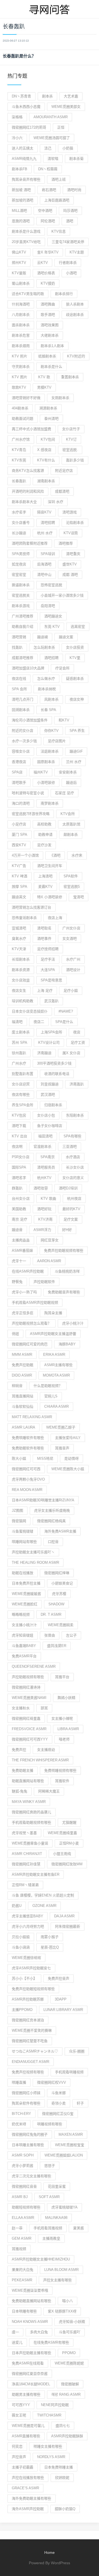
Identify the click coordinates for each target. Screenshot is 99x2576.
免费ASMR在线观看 (28, 2363)
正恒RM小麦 (69, 1843)
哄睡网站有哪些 (24, 1542)
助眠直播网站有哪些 (28, 1781)
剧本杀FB (20, 169)
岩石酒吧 (49, 190)
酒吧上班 (59, 179)
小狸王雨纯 (62, 1854)
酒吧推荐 (66, 543)
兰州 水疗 (74, 762)
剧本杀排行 (64, 294)
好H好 (67, 1230)
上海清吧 (45, 876)
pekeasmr (22, 2280)
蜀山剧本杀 (21, 283)
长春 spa (48, 710)
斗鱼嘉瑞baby (24, 1646)
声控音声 (19, 2457)
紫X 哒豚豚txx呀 (62, 2311)
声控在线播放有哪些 (28, 2478)
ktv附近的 (76, 356)
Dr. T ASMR (51, 1614)
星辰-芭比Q (50, 1947)
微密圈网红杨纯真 (51, 1521)
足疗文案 (71, 1219)
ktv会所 (68, 814)
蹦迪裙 (42, 637)
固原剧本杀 (46, 762)
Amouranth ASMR (51, 117)
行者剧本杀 (68, 263)
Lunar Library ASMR (63, 2010)
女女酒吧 (70, 939)
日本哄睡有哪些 (24, 2311)
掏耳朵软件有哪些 (26, 2103)
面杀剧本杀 (21, 325)
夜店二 (39, 1022)
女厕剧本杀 (60, 398)
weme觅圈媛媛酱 (26, 1594)
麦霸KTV (45, 887)
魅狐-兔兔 (20, 1791)
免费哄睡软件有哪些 (28, 1438)
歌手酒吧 (48, 315)
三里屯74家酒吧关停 (68, 242)
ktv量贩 (19, 273)
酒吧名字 (19, 1178)
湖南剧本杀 (46, 481)
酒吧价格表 (46, 273)
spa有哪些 (72, 1136)
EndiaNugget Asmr (31, 2062)
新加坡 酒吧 (21, 190)
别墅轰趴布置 (23, 1074)
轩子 (80, 2103)
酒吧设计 (73, 970)
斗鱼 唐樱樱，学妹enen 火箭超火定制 (43, 1895)
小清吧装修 (46, 783)
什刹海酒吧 (21, 304)
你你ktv (51, 731)
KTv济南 (45, 1219)
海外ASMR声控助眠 (28, 2509)
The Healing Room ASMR (35, 1562)
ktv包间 (48, 439)
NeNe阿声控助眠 (55, 2405)
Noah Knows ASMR (30, 2322)
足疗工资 (78, 1043)
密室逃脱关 (21, 595)
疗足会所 (62, 668)
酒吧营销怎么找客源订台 (31, 907)
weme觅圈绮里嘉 (62, 1833)
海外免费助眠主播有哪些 (31, 2498)
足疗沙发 (44, 845)
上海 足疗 (45, 991)
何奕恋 (17, 2446)
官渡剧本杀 (42, 1147)
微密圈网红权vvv (52, 2082)
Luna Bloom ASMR (61, 2270)
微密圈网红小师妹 (26, 2093)
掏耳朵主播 (53, 1313)
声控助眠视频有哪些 (28, 1677)
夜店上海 (55, 918)
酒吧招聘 (51, 658)
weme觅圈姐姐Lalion (64, 2155)
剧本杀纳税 (47, 689)
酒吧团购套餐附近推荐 (30, 543)
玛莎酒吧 (70, 211)
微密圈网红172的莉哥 (29, 127)
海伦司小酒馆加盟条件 (30, 720)
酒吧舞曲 (48, 304)
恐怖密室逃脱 (51, 585)
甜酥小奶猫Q (65, 2509)
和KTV (64, 720)
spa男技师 (21, 554)
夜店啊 (17, 1147)
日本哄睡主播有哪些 (28, 2145)
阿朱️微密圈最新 (68, 1926)
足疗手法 (48, 959)
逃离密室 (78, 627)
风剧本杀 (51, 699)
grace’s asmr (25, 2488)
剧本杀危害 (21, 335)
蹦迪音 (17, 1230)
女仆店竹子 (71, 429)
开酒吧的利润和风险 (28, 491)
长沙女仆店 (75, 1167)
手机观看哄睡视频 (69, 2072)
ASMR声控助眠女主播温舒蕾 (53, 1334)
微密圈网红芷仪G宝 (58, 2114)
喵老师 (64, 1739)
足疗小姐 (71, 991)
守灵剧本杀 (21, 367)
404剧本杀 (20, 408)
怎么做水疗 (46, 679)
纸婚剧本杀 (47, 356)
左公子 (71, 1635)
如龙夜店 (19, 564)
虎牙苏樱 (59, 1594)
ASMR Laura (24, 1427)
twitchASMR (49, 2415)
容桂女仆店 (21, 751)
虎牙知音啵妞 (23, 1635)
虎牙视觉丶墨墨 (24, 1833)
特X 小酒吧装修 (50, 897)
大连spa (48, 970)
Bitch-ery (21, 2114)
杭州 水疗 (45, 533)
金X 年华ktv (48, 252)
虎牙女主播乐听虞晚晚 (52, 1510)
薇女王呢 (19, 2415)
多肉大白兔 (39, 2332)
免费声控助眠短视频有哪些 (33, 1989)
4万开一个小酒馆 (25, 855)
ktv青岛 (19, 450)
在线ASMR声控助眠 (28, 1271)
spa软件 (71, 876)
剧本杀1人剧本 (52, 346)
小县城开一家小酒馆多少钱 (62, 595)
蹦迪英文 (19, 897)
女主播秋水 (21, 1708)
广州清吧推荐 (23, 616)
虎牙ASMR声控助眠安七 (31, 1968)
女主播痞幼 (46, 1750)
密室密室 (19, 575)
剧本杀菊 (76, 159)
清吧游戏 (70, 512)
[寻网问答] (50, 9)
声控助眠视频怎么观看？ (31, 1323)
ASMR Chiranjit (27, 1854)
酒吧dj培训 (68, 1188)
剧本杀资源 (21, 970)
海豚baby (67, 1344)
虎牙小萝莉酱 (23, 2166)
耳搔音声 (62, 1448)
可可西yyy (21, 2405)
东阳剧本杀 (75, 1115)
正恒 (61, 127)
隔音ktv (44, 512)
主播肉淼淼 (21, 1240)
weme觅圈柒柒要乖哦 (30, 2290)
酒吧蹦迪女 (53, 616)
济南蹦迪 (44, 1053)
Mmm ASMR (22, 1355)
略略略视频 (21, 1614)
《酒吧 (55, 855)
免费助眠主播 (23, 1770)
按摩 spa (20, 887)
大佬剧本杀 (50, 335)
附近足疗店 (64, 471)
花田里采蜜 (57, 2186)
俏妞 (15, 1334)
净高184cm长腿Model (31, 2384)
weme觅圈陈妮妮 (69, 2363)
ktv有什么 (46, 460)
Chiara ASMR (57, 1406)
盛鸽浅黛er (57, 1646)
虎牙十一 (19, 1261)
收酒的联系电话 (57, 1074)
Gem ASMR (22, 2238)
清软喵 (53, 159)
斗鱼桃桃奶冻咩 (67, 1271)
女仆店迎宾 (21, 1084)
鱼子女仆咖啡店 (50, 1126)
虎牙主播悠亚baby (28, 1916)
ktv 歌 (44, 377)
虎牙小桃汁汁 (73, 1323)
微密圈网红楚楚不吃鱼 (30, 2041)
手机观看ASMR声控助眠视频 (35, 1303)
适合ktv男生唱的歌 (28, 294)
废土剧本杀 (21, 1032)
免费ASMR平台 (24, 1656)
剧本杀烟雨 (21, 346)
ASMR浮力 (42, 1230)
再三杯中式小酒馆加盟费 (31, 429)
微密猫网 (19, 1521)
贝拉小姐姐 (21, 1937)
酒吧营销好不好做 (26, 398)
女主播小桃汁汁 (24, 1625)
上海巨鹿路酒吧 (57, 200)
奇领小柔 (59, 2103)
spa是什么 (64, 1022)
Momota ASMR (56, 1375)
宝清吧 (79, 897)
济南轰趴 (77, 1084)
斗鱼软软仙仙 (23, 1406)
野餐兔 (17, 1282)
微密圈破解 (70, 2384)
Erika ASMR (54, 1355)
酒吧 (70, 221)
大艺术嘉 (71, 96)
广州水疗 (19, 1063)
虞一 (15, 2332)
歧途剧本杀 (75, 315)
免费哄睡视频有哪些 (60, 1770)
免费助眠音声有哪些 (64, 1292)
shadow (56, 1604)
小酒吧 (71, 273)
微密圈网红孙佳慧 (26, 1864)
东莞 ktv (52, 627)
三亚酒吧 (70, 1147)
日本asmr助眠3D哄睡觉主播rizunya (43, 1500)
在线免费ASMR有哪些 (51, 2342)
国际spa (19, 1167)
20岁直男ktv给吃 (26, 242)
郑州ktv (19, 263)
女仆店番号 (21, 523)
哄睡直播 (19, 2082)
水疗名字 (19, 512)
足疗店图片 (57, 741)
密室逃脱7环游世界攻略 (31, 814)
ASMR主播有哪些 (58, 1365)
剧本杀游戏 (21, 606)
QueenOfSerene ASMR (34, 1666)
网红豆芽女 (50, 1240)
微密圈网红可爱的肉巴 (30, 1344)
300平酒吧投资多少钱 (54, 1063)
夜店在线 (19, 679)
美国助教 (19, 1209)
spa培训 (48, 554)
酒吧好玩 (44, 1209)
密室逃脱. (70, 450)
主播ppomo (22, 2010)
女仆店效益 (21, 980)
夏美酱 (79, 2228)
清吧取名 (44, 928)
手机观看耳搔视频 (48, 2228)
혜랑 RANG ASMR (66, 2394)
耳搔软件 (62, 1781)
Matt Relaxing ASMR (32, 1417)
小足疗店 (19, 824)
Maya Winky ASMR (29, 1802)
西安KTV (19, 845)
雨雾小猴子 (50, 1937)
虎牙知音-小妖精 (72, 2322)
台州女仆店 (21, 1199)
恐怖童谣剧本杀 (24, 918)
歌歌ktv (19, 387)
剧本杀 (47, 96)
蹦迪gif (76, 751)
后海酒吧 (44, 564)
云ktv (42, 263)
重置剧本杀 (70, 377)
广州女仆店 (71, 928)
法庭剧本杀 (50, 751)
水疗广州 (73, 959)
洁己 (48, 148)
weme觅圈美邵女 (66, 107)
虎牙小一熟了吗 (24, 1292)
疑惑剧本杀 (75, 679)
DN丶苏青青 (21, 96)
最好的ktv (71, 1209)
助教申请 (45, 835)
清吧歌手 (19, 783)
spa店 (17, 772)
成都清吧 (62, 491)
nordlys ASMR (51, 2457)
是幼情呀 (71, 1458)
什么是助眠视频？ (48, 1386)
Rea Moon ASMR (27, 1490)
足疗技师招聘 (48, 949)
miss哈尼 (45, 1458)
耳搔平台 (62, 1677)
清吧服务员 (46, 1167)
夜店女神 (77, 699)
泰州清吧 (51, 419)
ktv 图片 (20, 377)
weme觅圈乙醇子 (61, 1427)
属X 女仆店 (71, 1053)
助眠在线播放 (23, 1573)
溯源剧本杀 (48, 408)
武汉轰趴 (51, 1001)
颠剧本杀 (71, 835)
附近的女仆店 (23, 731)
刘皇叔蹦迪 (50, 1084)
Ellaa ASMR (23, 2218)
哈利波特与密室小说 (28, 793)
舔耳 (44, 1708)
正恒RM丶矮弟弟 (25, 1885)
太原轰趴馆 (71, 824)
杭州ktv (44, 1178)
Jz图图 (17, 1510)
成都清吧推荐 (23, 658)
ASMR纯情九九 (24, 159)
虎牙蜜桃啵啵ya (64, 2207)
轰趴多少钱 (75, 460)
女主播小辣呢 (62, 1718)
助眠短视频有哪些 (26, 2207)
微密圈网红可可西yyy (30, 1739)
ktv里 (75, 658)
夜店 (77, 1032)
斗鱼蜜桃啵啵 (23, 1531)
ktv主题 (77, 252)
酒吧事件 (44, 939)
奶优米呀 (19, 2124)
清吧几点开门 (23, 699)
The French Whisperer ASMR (40, 1760)
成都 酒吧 (70, 575)
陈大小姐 (19, 1458)
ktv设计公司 (49, 1043)
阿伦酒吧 (48, 221)
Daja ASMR (64, 1916)
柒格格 (17, 117)
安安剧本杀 (68, 772)
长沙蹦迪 (19, 533)
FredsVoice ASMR (29, 1729)
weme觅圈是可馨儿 (28, 2426)
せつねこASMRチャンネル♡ (35, 2051)
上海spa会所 (51, 1032)
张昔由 (50, 1635)
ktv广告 (19, 866)
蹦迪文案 (66, 637)
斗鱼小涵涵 (21, 1947)
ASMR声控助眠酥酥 (67, 2436)
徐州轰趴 (19, 1053)
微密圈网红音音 (24, 2186)
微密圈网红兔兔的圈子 (30, 2134)
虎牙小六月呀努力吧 (28, 1926)
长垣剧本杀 (21, 959)
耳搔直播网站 (23, 1396)
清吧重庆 (73, 554)
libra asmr (68, 1729)
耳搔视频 (19, 2249)
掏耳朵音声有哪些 (26, 179)
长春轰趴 (19, 481)
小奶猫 (68, 148)
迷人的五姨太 (23, 148)
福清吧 (17, 1022)
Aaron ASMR (49, 1261)
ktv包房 (19, 1115)
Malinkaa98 (56, 2218)
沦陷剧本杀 (75, 523)
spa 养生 (77, 731)
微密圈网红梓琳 (57, 1573)
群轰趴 (17, 1188)
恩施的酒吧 (21, 221)
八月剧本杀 (21, 315)
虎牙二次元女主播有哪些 (31, 2176)
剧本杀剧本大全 (24, 502)
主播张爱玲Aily (68, 1438)
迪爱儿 (17, 2342)
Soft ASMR (49, 2197)
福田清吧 (45, 1136)
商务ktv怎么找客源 (28, 471)
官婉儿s (51, 1396)
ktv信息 (59, 231)
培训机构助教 (23, 1001)
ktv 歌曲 (48, 1199)
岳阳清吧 (48, 606)
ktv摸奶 (48, 283)
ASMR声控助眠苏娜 (28, 1999)
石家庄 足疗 (64, 793)
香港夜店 (19, 762)
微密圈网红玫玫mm (67, 1864)
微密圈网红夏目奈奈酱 (30, 2374)
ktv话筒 (71, 533)
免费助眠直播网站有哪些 (31, 2301)
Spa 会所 (19, 689)
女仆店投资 (75, 647)
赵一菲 (17, 2228)
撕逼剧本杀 (21, 585)
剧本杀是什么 (51, 367)
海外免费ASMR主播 (60, 1531)
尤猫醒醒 (69, 1822)
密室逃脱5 (72, 887)
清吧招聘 (48, 523)
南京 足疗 (20, 1219)
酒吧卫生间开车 (50, 866)
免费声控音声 (59, 1978)
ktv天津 (19, 949)
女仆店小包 (46, 1115)
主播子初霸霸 (23, 2467)
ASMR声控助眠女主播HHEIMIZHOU (41, 2259)
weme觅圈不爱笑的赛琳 (32, 2030)
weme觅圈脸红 (25, 1604)
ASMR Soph (23, 2155)
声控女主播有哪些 (57, 2280)
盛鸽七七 (63, 2426)
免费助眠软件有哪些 (28, 1448)
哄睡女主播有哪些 (48, 2446)
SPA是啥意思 (51, 980)
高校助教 (44, 824)
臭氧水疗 (19, 939)
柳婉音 (17, 1386)
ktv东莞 (19, 460)
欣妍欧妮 (62, 2478)
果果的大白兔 (23, 2270)
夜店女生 (19, 991)
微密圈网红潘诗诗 (26, 1687)
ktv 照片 (20, 356)
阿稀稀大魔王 (49, 1791)
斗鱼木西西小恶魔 (26, 107)
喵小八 (68, 2301)
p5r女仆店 (21, 1157)
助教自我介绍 (23, 627)
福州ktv (41, 772)
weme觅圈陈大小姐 (68, 1469)
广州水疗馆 (21, 439)
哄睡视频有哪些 (50, 2124)
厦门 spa (20, 835)
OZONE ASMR (44, 1906)
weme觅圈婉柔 (61, 1625)
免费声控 (19, 1750)
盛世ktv (70, 564)
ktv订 (71, 439)
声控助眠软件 (44, 1282)
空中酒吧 (45, 211)
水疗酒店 (73, 1157)
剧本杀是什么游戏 (26, 231)
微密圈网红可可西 (26, 1469)
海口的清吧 (21, 803)
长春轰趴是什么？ (19, 56)
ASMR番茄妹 (22, 1251)
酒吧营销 (19, 637)
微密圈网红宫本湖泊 (28, 2020)
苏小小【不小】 (24, 1978)
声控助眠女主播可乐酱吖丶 (33, 1552)
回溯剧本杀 (21, 710)
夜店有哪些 (21, 1095)
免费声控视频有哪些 (28, 2072)
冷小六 (17, 138)
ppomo (69, 2353)
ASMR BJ (20, 2197)
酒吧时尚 (74, 190)
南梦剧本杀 (50, 803)
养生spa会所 (23, 1105)
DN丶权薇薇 (48, 169)
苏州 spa (20, 1043)
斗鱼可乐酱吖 (70, 2332)
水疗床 (77, 855)
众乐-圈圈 (77, 2051)
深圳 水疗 (56, 502)
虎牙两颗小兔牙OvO (28, 1479)
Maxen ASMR (71, 2134)
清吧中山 (44, 575)
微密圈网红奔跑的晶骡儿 (31, 1812)
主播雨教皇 (51, 2238)
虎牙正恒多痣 (23, 1313)
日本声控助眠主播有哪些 (31, 2353)
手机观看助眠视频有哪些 (31, 1822)
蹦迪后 (71, 783)
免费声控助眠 (23, 1365)
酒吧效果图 (50, 325)
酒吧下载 (19, 1126)
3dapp (61, 1999)
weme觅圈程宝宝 (70, 2145)
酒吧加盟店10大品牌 (28, 668)
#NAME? (66, 1011)
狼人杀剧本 (75, 304)
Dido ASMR (22, 1375)
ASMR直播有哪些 (26, 2436)
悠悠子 (50, 2166)
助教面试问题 (23, 419)
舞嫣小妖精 (66, 1698)
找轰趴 (17, 647)
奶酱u (17, 1906)
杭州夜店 (74, 1199)
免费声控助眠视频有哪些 (64, 1251)
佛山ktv (19, 252)
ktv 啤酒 (20, 876)
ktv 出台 (20, 1136)
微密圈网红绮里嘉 (26, 1718)
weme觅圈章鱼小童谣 (30, 1843)
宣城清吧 (19, 928)
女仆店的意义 (73, 1178)
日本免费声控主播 (26, 1583)
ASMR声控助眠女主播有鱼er (36, 1874)
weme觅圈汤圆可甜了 (52, 138)
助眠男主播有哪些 (26, 2394)
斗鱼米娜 (59, 2093)
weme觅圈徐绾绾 (26, 1958)
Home (50, 2552)
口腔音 (53, 1542)
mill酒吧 (19, 211)
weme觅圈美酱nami (29, 1698)
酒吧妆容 (41, 1188)
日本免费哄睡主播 (59, 2467)
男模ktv (44, 387)
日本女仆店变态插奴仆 (30, 1011)
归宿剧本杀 (53, 1105)
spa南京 (48, 1157)
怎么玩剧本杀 (44, 647)
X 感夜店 (44, 450)
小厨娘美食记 (62, 1583)
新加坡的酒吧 (23, 200)
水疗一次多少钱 (24, 741)
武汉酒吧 (48, 1095)
